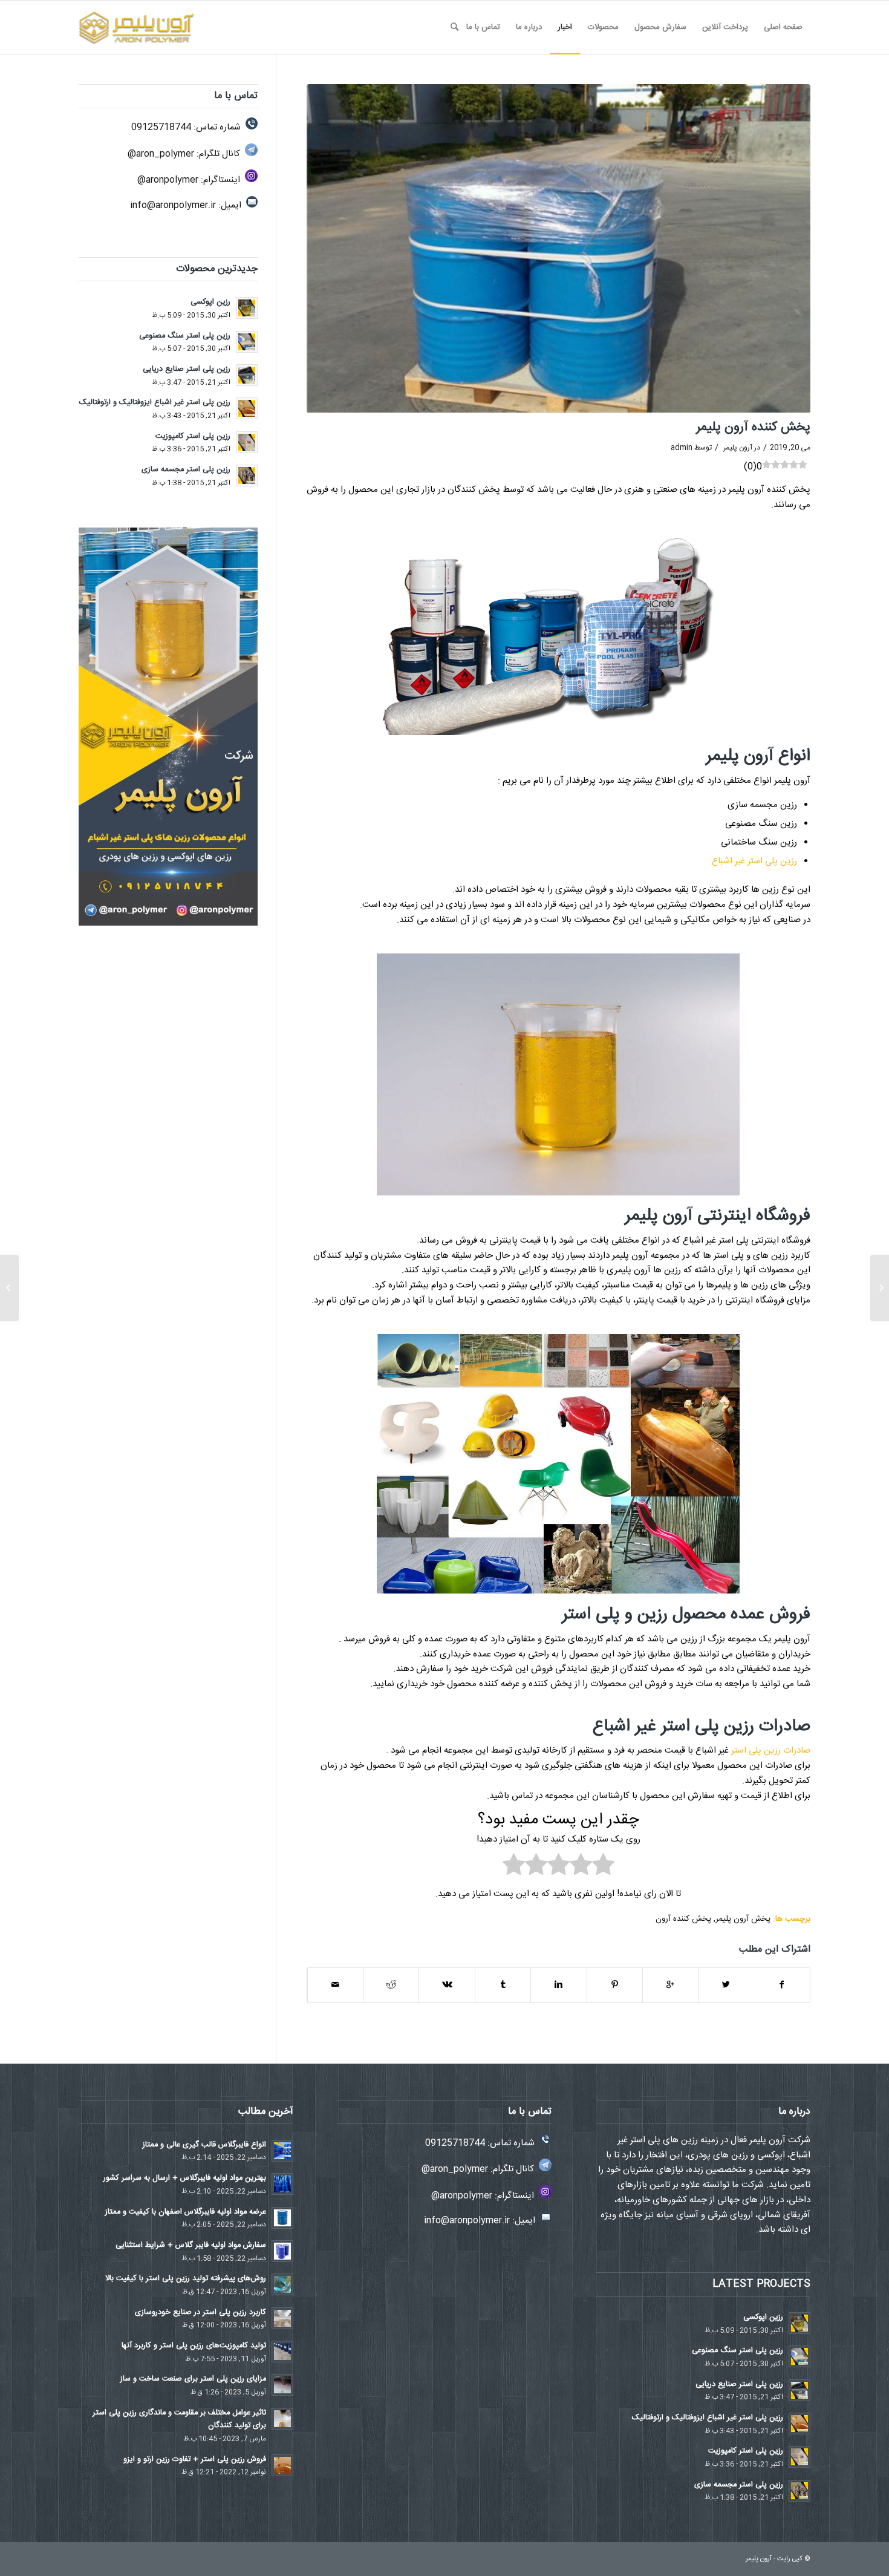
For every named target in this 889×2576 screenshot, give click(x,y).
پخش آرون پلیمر (743, 1919)
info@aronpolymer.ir (173, 205)
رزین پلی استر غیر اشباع (754, 861)
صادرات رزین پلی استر (771, 1751)
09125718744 (161, 127)
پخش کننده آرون (683, 1919)
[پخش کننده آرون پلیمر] (558, 249)
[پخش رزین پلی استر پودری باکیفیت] (880, 1288)
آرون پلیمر (738, 448)
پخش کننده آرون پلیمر (753, 427)
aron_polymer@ (161, 154)
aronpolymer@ (168, 180)
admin (682, 448)
